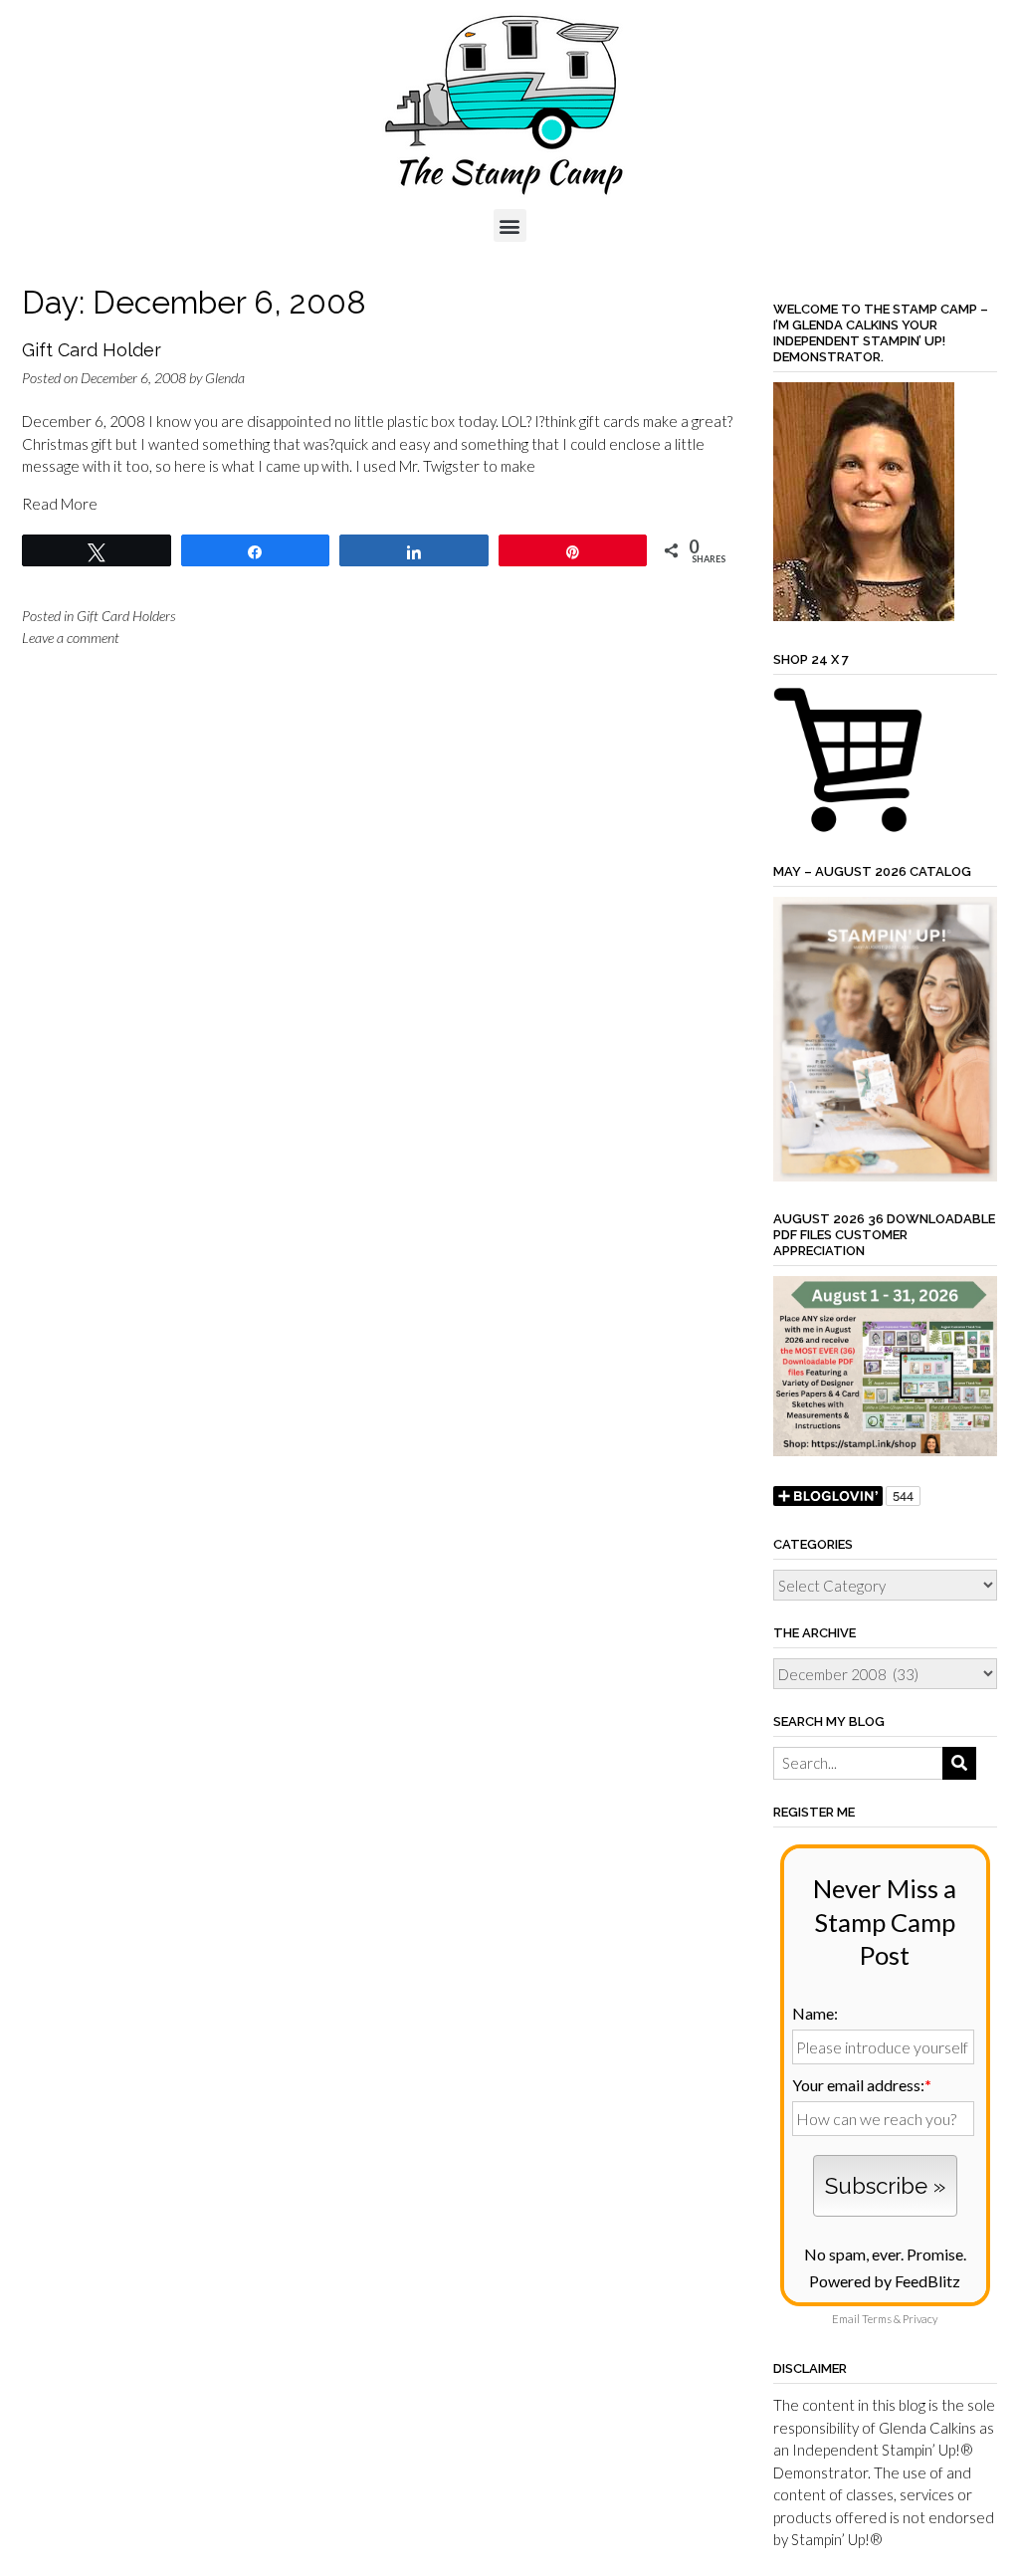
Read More (60, 504)
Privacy (920, 2319)
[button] (510, 225)
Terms (877, 2319)
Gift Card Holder (92, 350)
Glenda (225, 378)
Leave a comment (71, 638)
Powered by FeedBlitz (885, 2281)
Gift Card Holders (126, 616)
